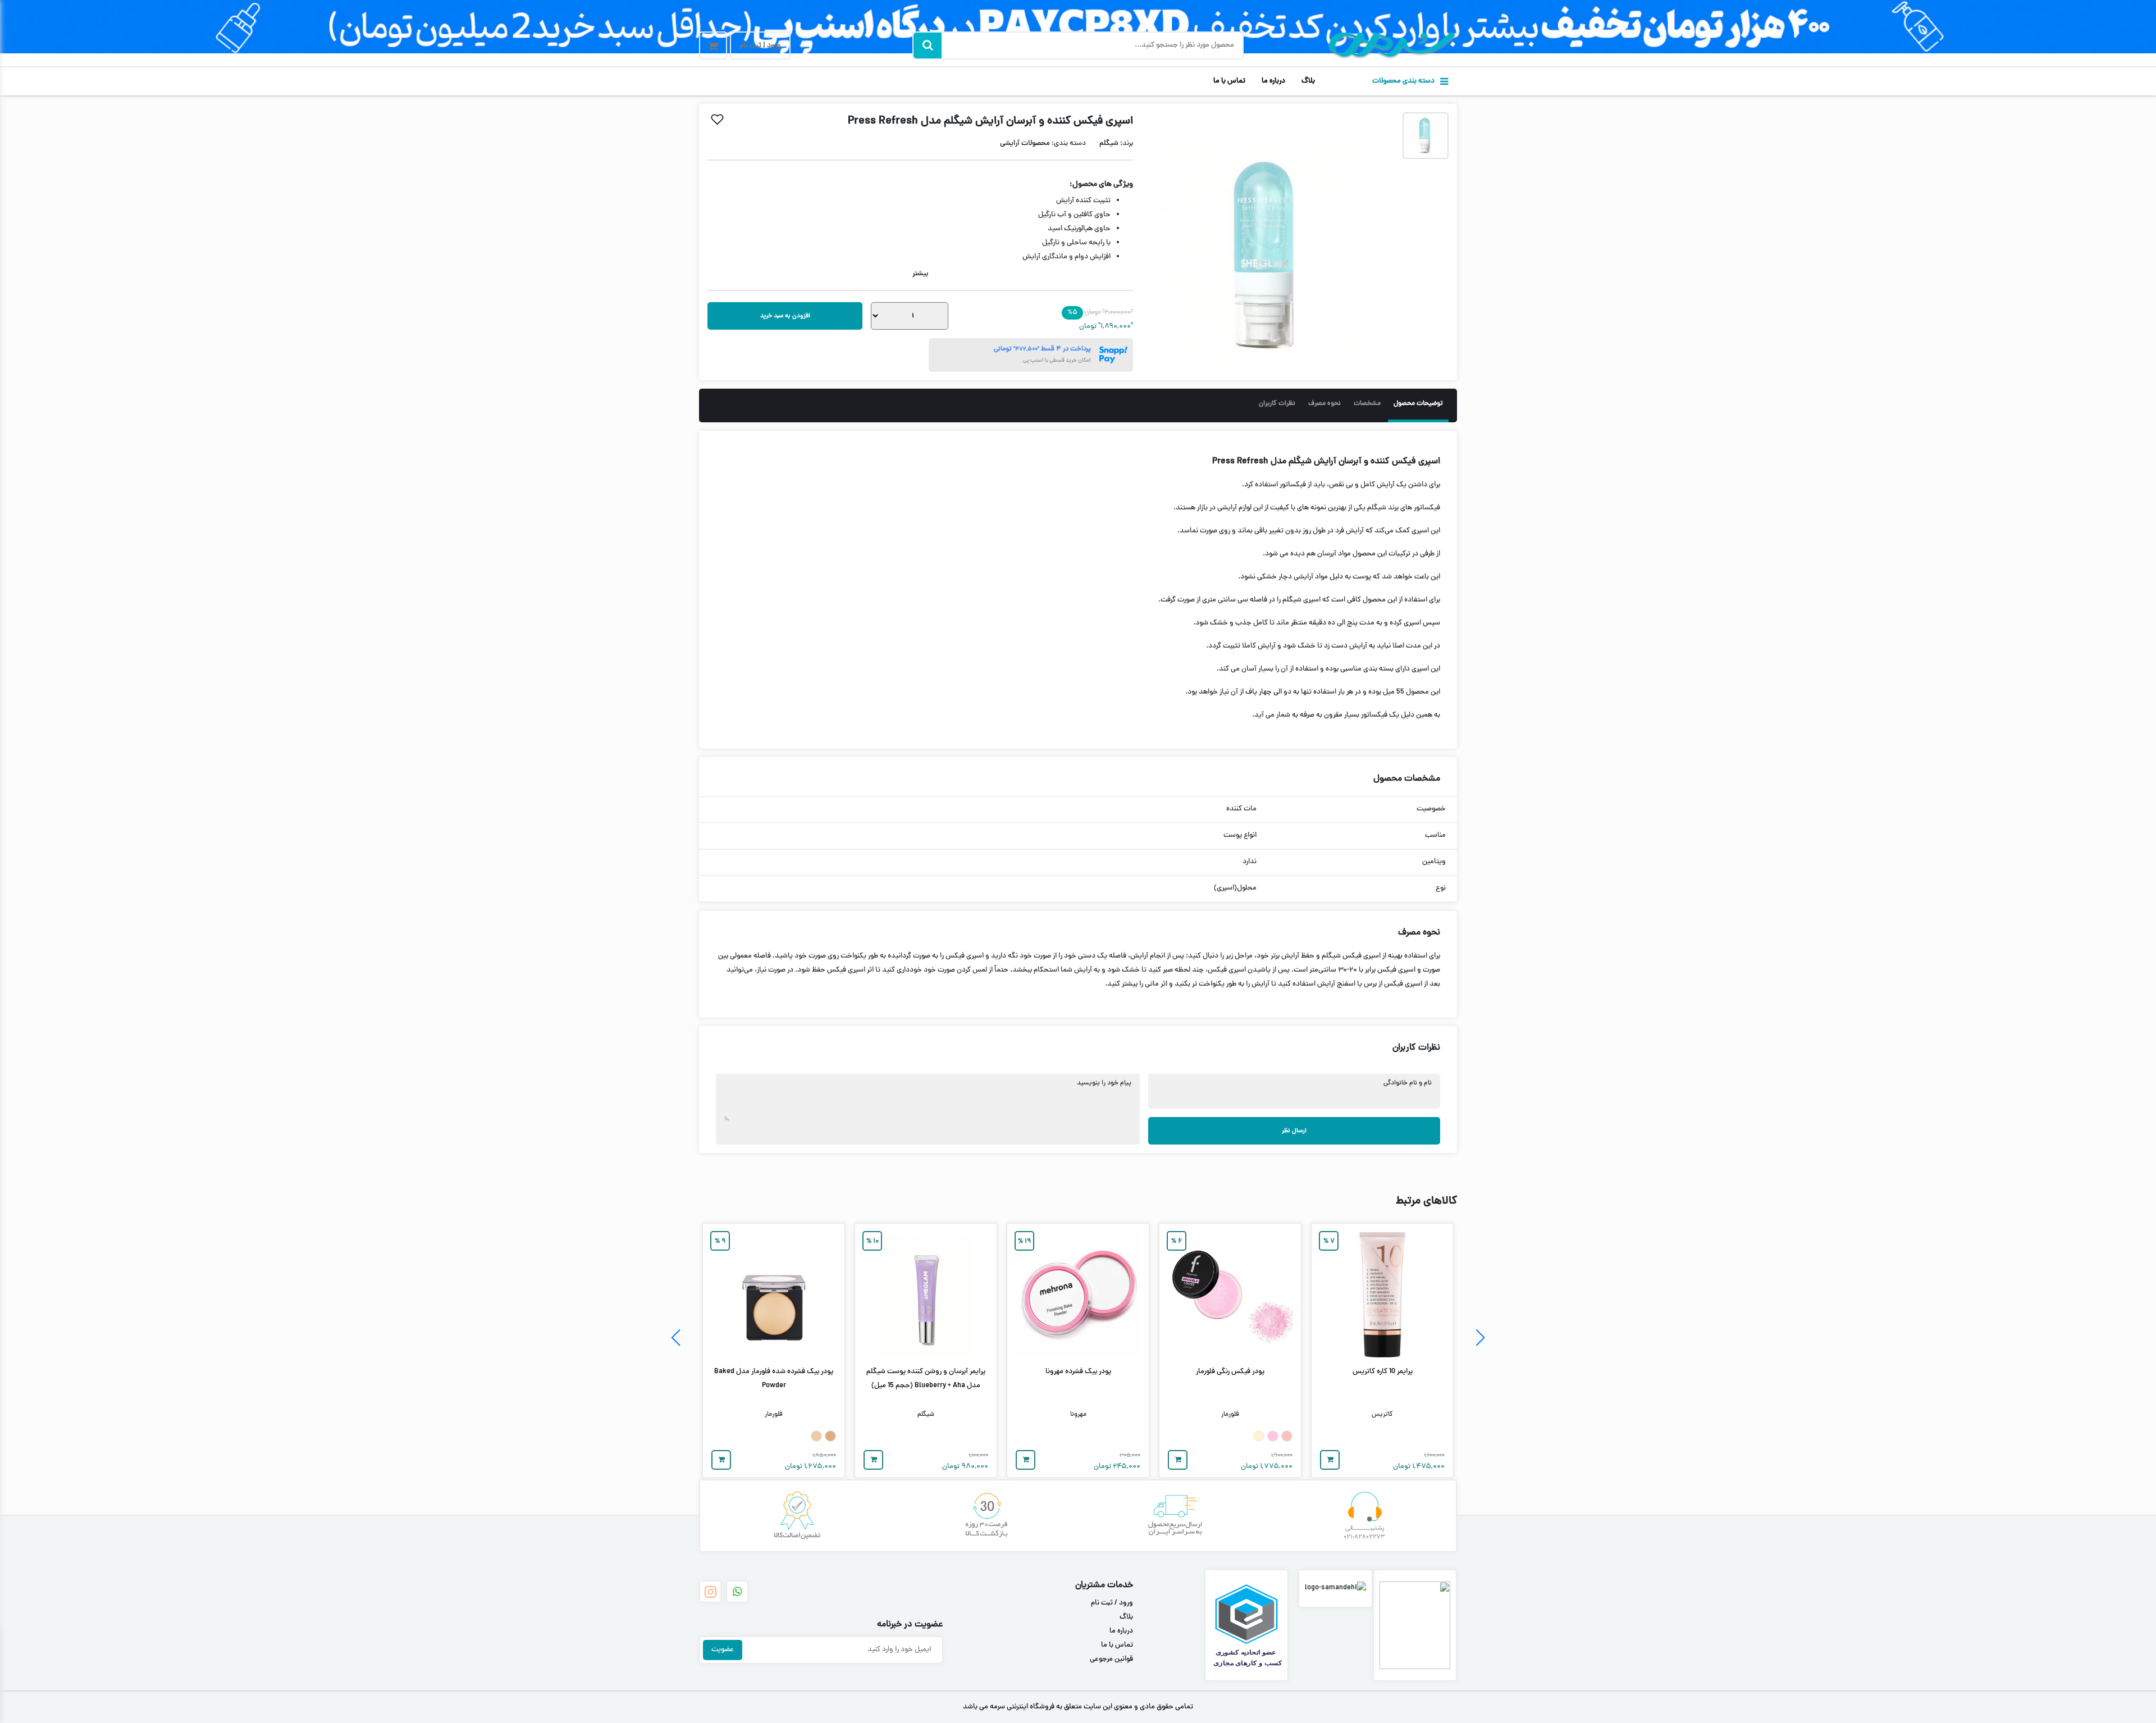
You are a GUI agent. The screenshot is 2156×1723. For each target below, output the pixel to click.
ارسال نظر (1294, 1131)
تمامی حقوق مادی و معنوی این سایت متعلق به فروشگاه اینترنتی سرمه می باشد (1078, 1707)
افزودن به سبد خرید (785, 316)
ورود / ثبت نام (1112, 1603)
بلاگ (1308, 81)
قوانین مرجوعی (1111, 1660)
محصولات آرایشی (1025, 144)
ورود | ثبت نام (760, 46)
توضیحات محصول (1418, 404)
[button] (1480, 1338)
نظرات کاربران (1277, 404)
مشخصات (1367, 404)
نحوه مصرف (1324, 404)
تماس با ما (1229, 81)
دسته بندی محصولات (1403, 81)
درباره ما (1273, 81)
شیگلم (1109, 144)
